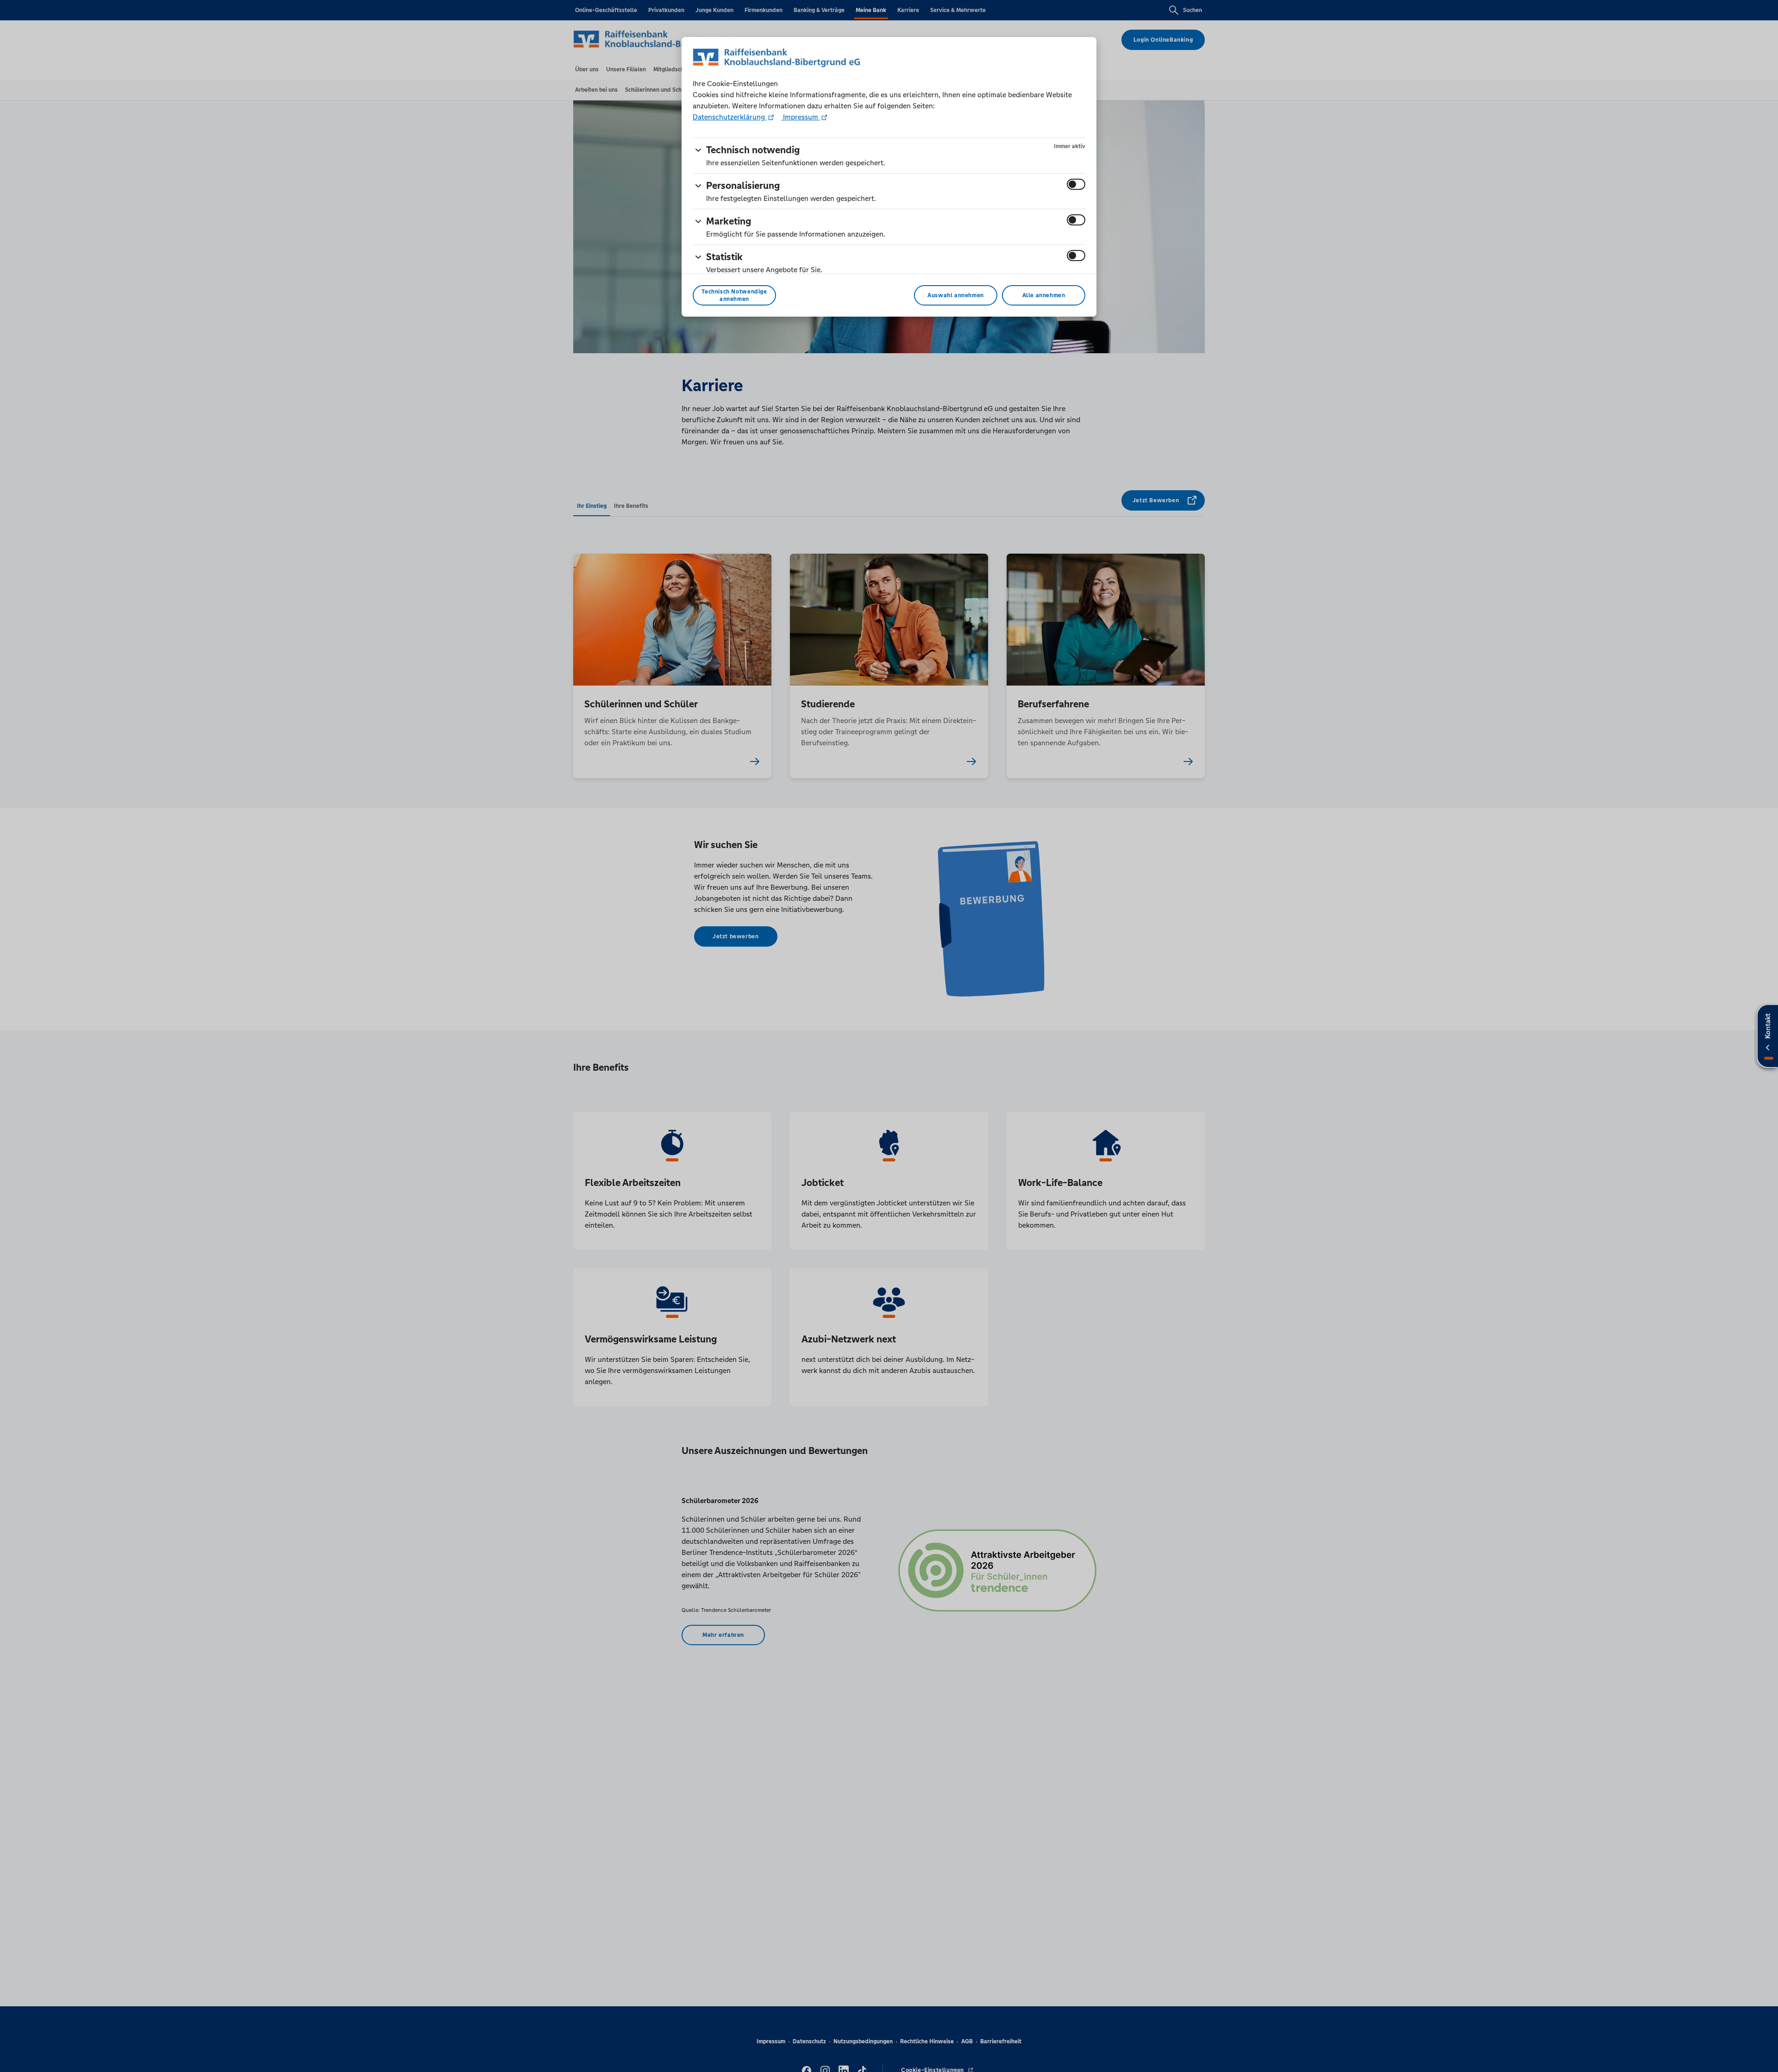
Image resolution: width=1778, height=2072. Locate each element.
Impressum (801, 117)
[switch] (1076, 184)
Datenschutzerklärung (730, 117)
